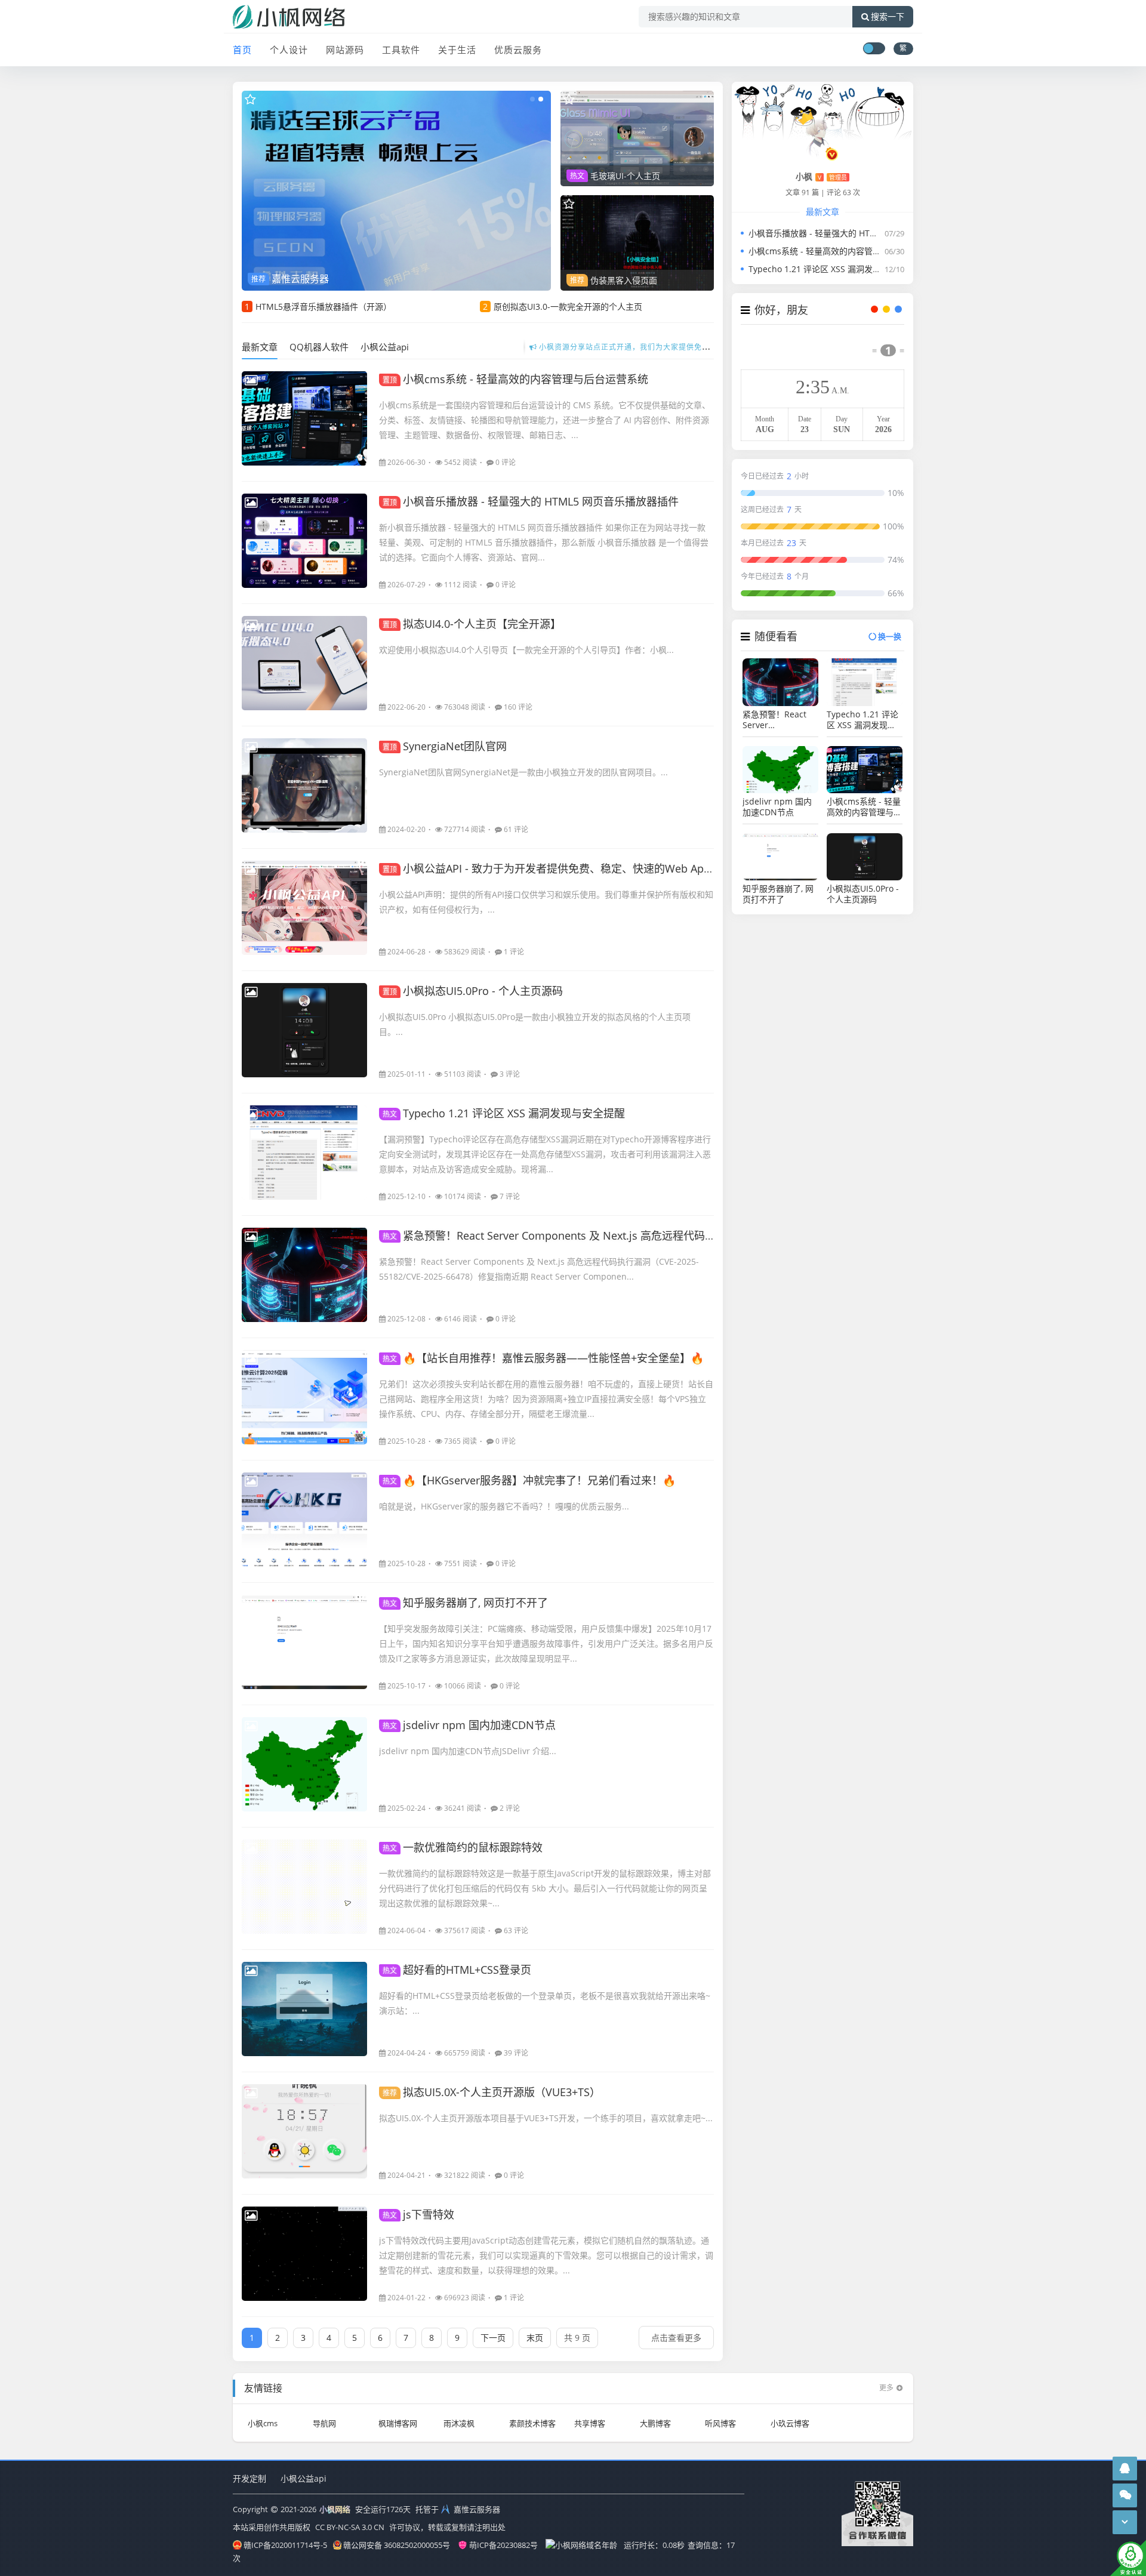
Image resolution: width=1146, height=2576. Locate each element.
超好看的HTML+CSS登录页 (457, 1970)
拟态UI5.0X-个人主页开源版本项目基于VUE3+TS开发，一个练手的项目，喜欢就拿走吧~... (546, 2118)
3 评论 (510, 1074)
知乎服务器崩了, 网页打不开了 (465, 1603)
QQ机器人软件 (319, 347)
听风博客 (720, 2423)
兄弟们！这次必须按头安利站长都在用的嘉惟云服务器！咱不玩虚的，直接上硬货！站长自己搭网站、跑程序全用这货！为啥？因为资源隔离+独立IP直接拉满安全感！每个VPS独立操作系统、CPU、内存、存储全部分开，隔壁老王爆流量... (546, 1399)
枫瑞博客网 (398, 2423)
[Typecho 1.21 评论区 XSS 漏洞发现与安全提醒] (304, 1153)
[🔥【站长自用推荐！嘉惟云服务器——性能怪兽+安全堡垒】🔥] (304, 1397)
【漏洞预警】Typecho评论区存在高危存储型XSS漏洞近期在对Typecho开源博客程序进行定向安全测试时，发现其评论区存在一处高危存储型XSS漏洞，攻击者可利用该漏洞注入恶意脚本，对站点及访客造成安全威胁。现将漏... (545, 1154)
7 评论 (510, 1196)
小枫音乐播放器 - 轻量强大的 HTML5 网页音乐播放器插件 (531, 501)
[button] (532, 99)
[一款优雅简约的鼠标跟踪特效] (304, 1887)
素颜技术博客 (532, 2423)
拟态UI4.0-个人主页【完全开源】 (472, 624)
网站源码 (345, 50)
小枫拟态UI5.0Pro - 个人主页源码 (473, 991)
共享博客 (590, 2423)
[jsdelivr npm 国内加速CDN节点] (304, 1764)
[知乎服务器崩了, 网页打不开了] (304, 1642)
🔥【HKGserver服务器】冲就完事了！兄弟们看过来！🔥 (529, 1480)
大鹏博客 (655, 2423)
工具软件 (401, 50)
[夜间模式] (874, 48)
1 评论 (514, 952)
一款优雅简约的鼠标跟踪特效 (463, 1847)
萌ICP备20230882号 (503, 2545)
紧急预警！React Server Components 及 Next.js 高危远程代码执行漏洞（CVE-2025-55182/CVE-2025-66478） (658, 1235)
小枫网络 (335, 2509)
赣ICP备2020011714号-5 (285, 2545)
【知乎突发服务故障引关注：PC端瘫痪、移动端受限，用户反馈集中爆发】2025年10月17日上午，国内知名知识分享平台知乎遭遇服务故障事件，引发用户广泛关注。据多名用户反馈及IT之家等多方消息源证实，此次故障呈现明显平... (546, 1643)
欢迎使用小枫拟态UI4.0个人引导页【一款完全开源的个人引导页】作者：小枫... (526, 650)
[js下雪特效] (304, 2254)
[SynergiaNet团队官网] (304, 785)
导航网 (324, 2423)
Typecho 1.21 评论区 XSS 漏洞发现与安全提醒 (504, 1113)
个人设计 (289, 50)
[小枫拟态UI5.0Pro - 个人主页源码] (304, 1030)
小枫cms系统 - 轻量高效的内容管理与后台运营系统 (515, 379)
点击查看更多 (676, 2338)
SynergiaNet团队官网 (445, 746)
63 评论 (516, 1931)
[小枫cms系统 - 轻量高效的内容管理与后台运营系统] (304, 418)
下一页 (493, 2338)
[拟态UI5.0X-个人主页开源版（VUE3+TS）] (304, 2131)
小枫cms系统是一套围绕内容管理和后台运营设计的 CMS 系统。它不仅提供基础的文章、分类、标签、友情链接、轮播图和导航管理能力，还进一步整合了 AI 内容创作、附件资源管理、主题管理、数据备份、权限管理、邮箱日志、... (545, 420)
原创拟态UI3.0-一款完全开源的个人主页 (568, 306)
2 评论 (510, 1808)
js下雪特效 (418, 2214)
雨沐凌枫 (459, 2423)
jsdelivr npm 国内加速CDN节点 (469, 1725)
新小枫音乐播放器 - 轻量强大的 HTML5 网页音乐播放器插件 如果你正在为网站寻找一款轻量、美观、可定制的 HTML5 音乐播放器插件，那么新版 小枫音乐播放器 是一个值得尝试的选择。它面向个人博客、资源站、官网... (544, 542)
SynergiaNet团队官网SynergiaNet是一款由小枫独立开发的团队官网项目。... (523, 772)
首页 (242, 50)
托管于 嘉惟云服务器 (458, 2509)
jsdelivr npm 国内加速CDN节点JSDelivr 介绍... (468, 1751)
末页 (535, 2338)
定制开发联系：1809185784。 (627, 347)
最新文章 (260, 347)
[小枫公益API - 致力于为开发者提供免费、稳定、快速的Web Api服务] (304, 908)
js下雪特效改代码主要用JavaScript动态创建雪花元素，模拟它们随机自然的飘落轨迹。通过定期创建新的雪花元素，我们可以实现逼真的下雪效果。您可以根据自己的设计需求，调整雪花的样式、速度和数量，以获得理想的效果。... (546, 2255)
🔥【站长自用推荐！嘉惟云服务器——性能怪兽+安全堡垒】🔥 (543, 1358)
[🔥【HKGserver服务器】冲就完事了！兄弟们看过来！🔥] (304, 1520)
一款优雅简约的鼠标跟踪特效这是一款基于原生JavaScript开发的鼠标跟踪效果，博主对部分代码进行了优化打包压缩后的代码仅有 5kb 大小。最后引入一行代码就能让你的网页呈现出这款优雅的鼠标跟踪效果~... (545, 1888)
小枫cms (263, 2423)
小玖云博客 (790, 2423)
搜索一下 (888, 17)
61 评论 (516, 829)
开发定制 (249, 2478)
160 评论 (518, 707)
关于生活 (457, 50)
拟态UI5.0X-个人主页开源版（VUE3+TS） (492, 2092)
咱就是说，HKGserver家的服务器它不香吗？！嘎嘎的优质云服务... (504, 1506)
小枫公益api (385, 347)
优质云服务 (518, 50)
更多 (886, 2388)
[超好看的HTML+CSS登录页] (304, 2009)
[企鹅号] (1125, 2468)
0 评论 (506, 462)
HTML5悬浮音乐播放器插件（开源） (324, 306)
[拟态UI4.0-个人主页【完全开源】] (304, 663)
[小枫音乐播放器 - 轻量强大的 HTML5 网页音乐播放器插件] (304, 541)
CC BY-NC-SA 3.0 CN (350, 2527)
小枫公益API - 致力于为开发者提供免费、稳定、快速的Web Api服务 (555, 868)
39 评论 (516, 2053)
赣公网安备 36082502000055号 (397, 2545)
